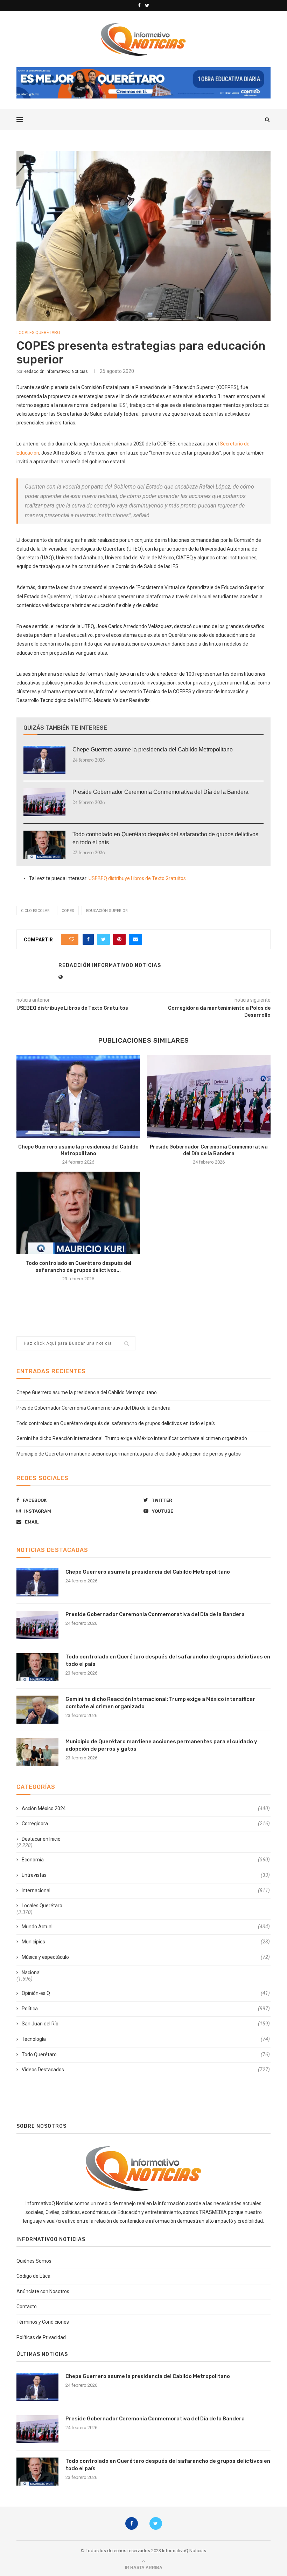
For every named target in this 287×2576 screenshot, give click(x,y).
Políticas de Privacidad (41, 2337)
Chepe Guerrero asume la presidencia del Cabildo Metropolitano (153, 749)
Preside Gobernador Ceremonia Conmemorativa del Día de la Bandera (160, 792)
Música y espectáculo (146, 1957)
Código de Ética (33, 2276)
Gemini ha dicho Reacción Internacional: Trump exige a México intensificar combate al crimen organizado (132, 1438)
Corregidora (146, 1824)
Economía (146, 1860)
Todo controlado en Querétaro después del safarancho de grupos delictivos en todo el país (165, 838)
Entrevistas (146, 1875)
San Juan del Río (146, 2024)
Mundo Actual (146, 1927)
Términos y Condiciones (43, 2322)
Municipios (146, 1942)
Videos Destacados (146, 2070)
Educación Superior (107, 911)
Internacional (146, 1890)
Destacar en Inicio (41, 1839)
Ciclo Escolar (35, 911)
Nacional (31, 1972)
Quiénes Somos (34, 2261)
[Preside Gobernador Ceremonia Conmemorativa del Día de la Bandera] (44, 802)
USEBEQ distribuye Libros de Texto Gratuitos (137, 878)
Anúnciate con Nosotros (43, 2291)
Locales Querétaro (38, 333)
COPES (68, 911)
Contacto (27, 2306)
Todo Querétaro (146, 2054)
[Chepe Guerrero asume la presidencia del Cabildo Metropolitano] (44, 760)
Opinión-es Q (146, 1993)
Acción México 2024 (146, 1808)
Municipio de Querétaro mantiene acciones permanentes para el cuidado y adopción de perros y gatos (129, 1454)
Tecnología (146, 2039)
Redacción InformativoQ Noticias (56, 372)
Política (146, 2009)
